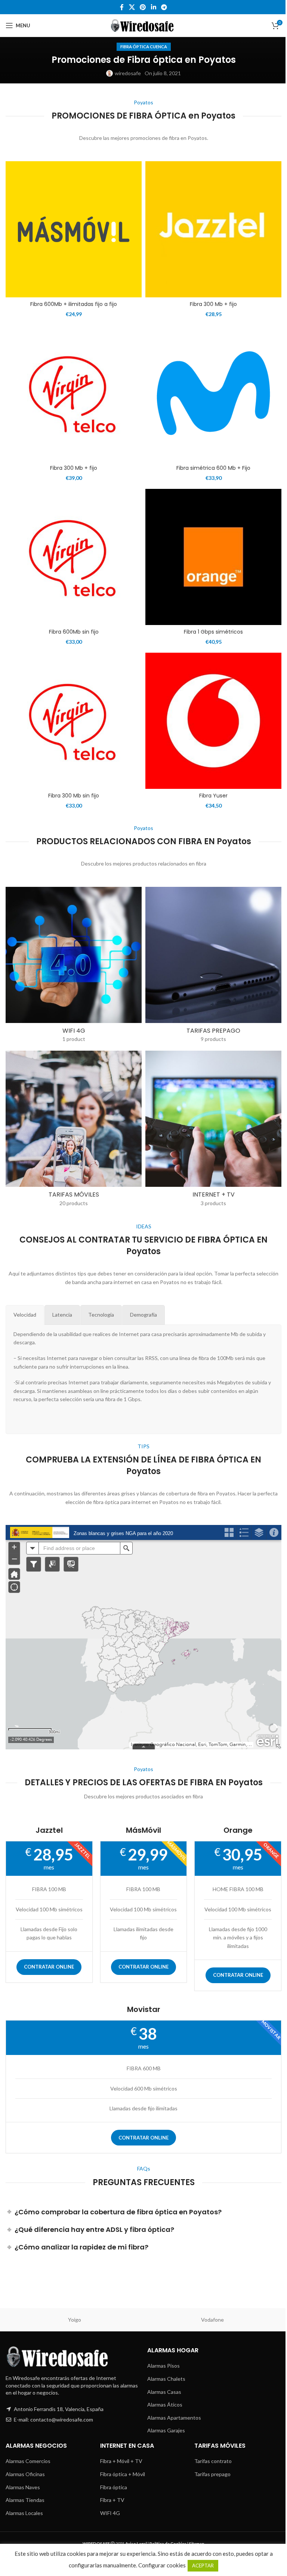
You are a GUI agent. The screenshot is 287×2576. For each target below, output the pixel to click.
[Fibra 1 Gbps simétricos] (213, 557)
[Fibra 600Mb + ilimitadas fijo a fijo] (74, 229)
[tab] (25, 1315)
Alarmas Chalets (166, 2379)
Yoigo (75, 2320)
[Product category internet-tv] (213, 1131)
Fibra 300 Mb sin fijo (74, 796)
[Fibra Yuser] (213, 721)
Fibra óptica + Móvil (123, 2474)
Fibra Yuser (213, 796)
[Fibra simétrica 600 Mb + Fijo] (213, 393)
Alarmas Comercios (28, 2461)
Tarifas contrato (213, 2461)
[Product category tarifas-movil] (74, 1131)
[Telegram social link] (164, 7)
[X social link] (132, 7)
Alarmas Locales (24, 2513)
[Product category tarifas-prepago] (213, 967)
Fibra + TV (112, 2500)
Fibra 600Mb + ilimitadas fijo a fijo (74, 304)
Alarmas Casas (164, 2392)
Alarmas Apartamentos (174, 2418)
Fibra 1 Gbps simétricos (213, 632)
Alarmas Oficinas (25, 2474)
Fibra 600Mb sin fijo (74, 632)
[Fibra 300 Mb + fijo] (213, 229)
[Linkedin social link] (153, 7)
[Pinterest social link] (143, 7)
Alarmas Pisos (163, 2366)
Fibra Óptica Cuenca (144, 47)
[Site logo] (144, 25)
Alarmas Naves (23, 2487)
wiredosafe (128, 73)
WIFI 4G (110, 2513)
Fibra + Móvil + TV (121, 2461)
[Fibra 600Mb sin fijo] (74, 557)
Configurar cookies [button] (162, 2565)
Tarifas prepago (212, 2474)
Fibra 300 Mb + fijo (213, 304)
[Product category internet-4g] (74, 967)
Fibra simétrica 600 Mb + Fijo (213, 468)
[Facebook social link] (122, 7)
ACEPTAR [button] (203, 2566)
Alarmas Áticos (165, 2405)
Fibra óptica (114, 2487)
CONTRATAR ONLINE (49, 1967)
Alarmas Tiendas (25, 2500)
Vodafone (212, 2320)
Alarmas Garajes (166, 2430)
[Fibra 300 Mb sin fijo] (74, 721)
